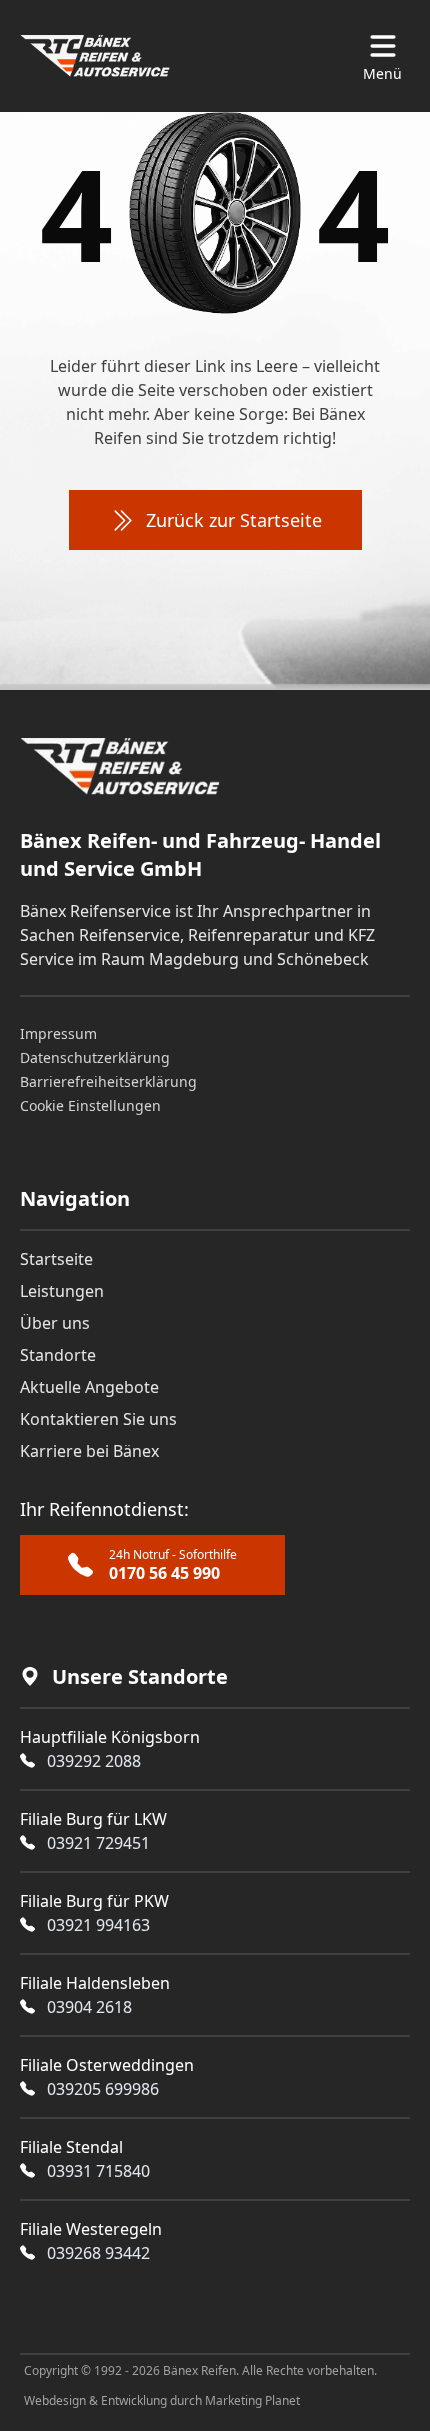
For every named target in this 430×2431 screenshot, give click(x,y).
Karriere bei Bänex (89, 1451)
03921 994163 (98, 1925)
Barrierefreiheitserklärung (108, 1081)
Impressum (58, 1033)
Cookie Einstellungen (90, 1105)
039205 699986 (103, 2089)
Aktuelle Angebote (89, 1387)
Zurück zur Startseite (234, 520)
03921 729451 (98, 1843)
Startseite (56, 1259)
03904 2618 (89, 2007)
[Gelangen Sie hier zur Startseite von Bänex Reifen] (95, 56)
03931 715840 (98, 2171)
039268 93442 (98, 2253)
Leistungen (62, 1291)
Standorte (58, 1355)
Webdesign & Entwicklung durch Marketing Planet (162, 2400)
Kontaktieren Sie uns (98, 1419)
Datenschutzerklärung (95, 1057)
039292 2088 (94, 1761)
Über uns (55, 1323)
